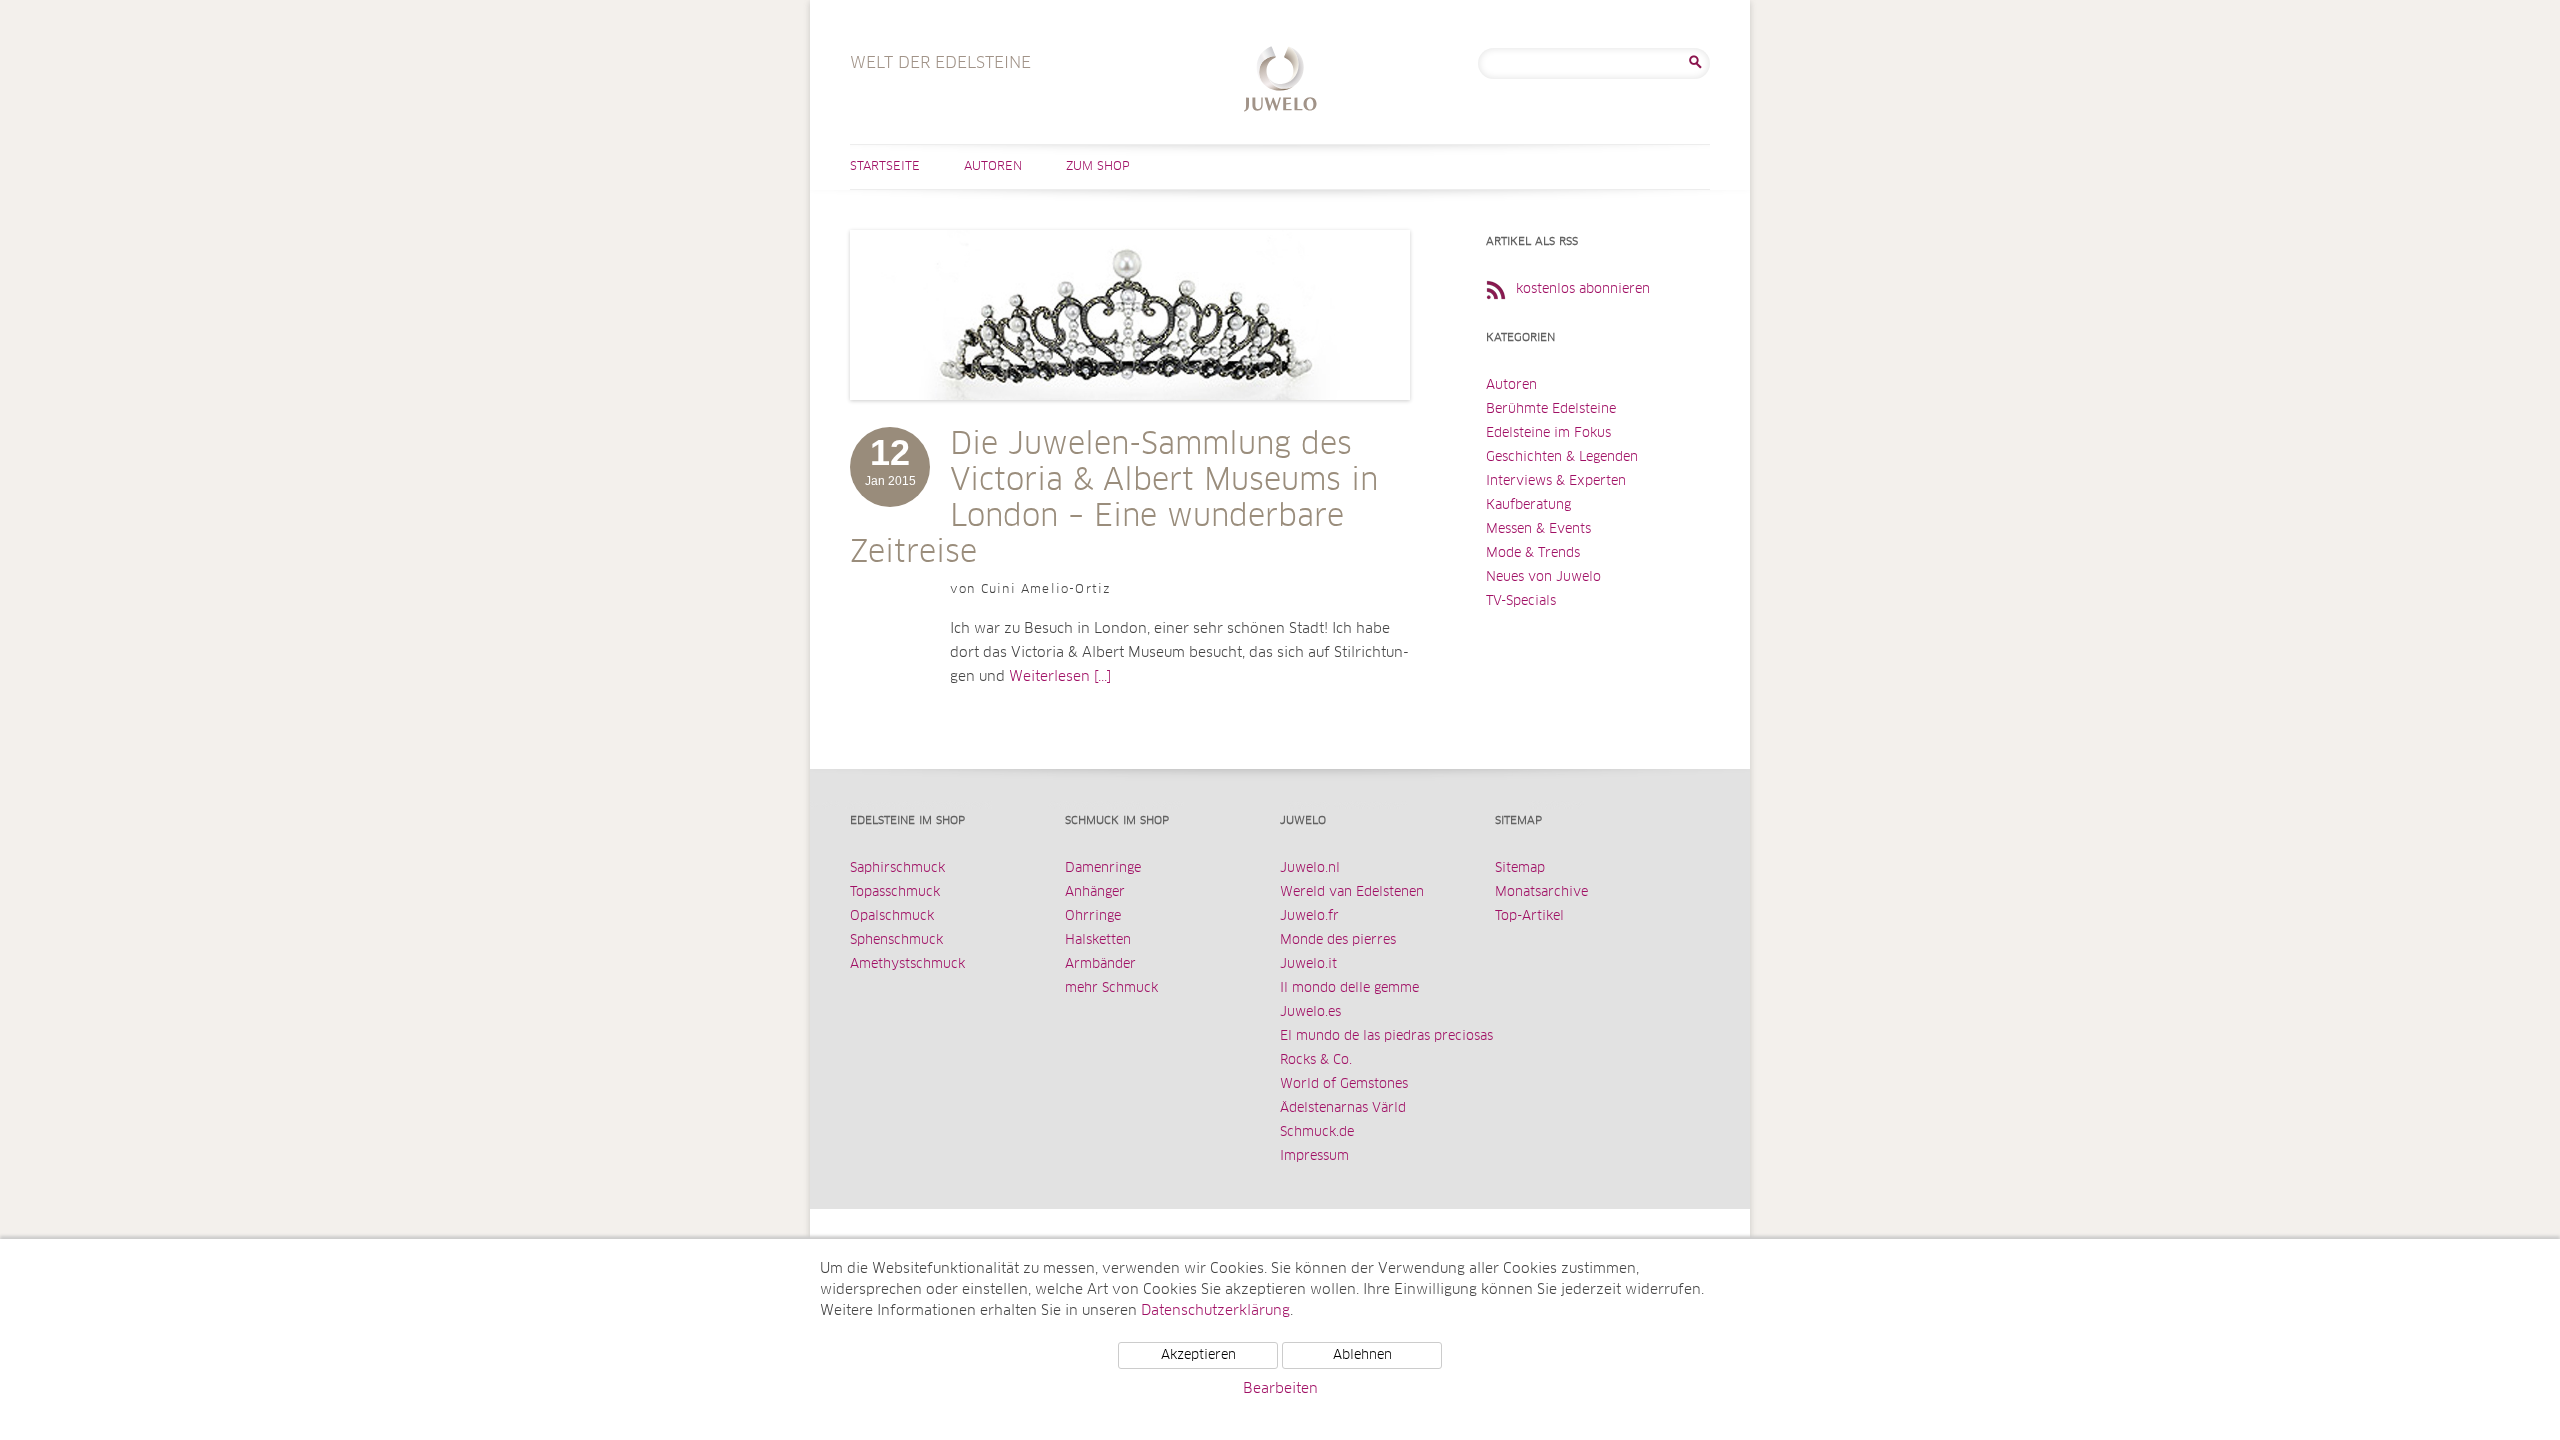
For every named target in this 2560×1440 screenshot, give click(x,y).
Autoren (993, 167)
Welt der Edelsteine (1280, 81)
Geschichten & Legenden (1562, 457)
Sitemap (1520, 868)
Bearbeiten (1280, 1389)
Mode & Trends (1533, 553)
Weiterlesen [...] (1060, 677)
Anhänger (1095, 892)
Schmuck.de (1317, 1132)
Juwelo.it (1308, 964)
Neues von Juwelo (1543, 577)
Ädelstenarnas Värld (1343, 1108)
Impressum (1314, 1156)
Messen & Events (1538, 529)
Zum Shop (1098, 167)
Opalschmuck (892, 916)
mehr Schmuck (1111, 988)
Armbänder (1100, 964)
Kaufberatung (1528, 505)
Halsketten (1098, 940)
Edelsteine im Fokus (1548, 433)
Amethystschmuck (907, 964)
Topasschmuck (895, 892)
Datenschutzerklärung (1215, 1311)
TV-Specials (1521, 601)
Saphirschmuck (897, 868)
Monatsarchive (1541, 892)
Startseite (885, 167)
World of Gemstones (1344, 1084)
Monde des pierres (1338, 940)
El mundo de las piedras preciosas (1386, 1036)
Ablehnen (1362, 1355)
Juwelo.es (1310, 1012)
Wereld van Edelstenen (1352, 892)
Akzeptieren (1198, 1355)
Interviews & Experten (1556, 481)
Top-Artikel (1529, 916)
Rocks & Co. (1316, 1060)
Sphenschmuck (896, 940)
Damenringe (1103, 868)
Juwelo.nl (1310, 868)
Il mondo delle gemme (1349, 988)
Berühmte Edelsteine (1551, 409)
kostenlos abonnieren (1583, 289)
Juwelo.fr (1309, 916)
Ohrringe (1093, 916)
